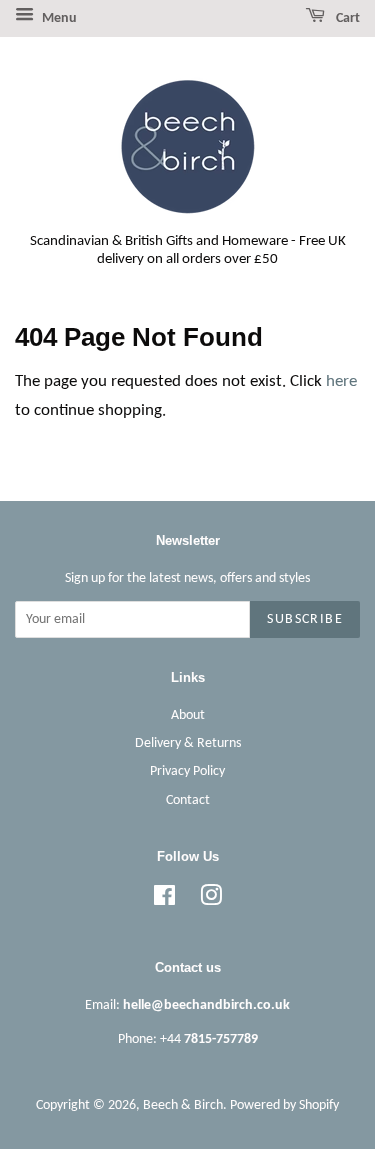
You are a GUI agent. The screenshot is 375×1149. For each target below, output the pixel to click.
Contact (188, 800)
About (188, 715)
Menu (58, 18)
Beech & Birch (183, 1105)
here (341, 381)
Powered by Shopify (284, 1105)
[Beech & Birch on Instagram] (211, 900)
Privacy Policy (187, 771)
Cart (346, 18)
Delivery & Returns (188, 743)
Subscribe (305, 619)
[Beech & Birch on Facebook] (164, 900)
